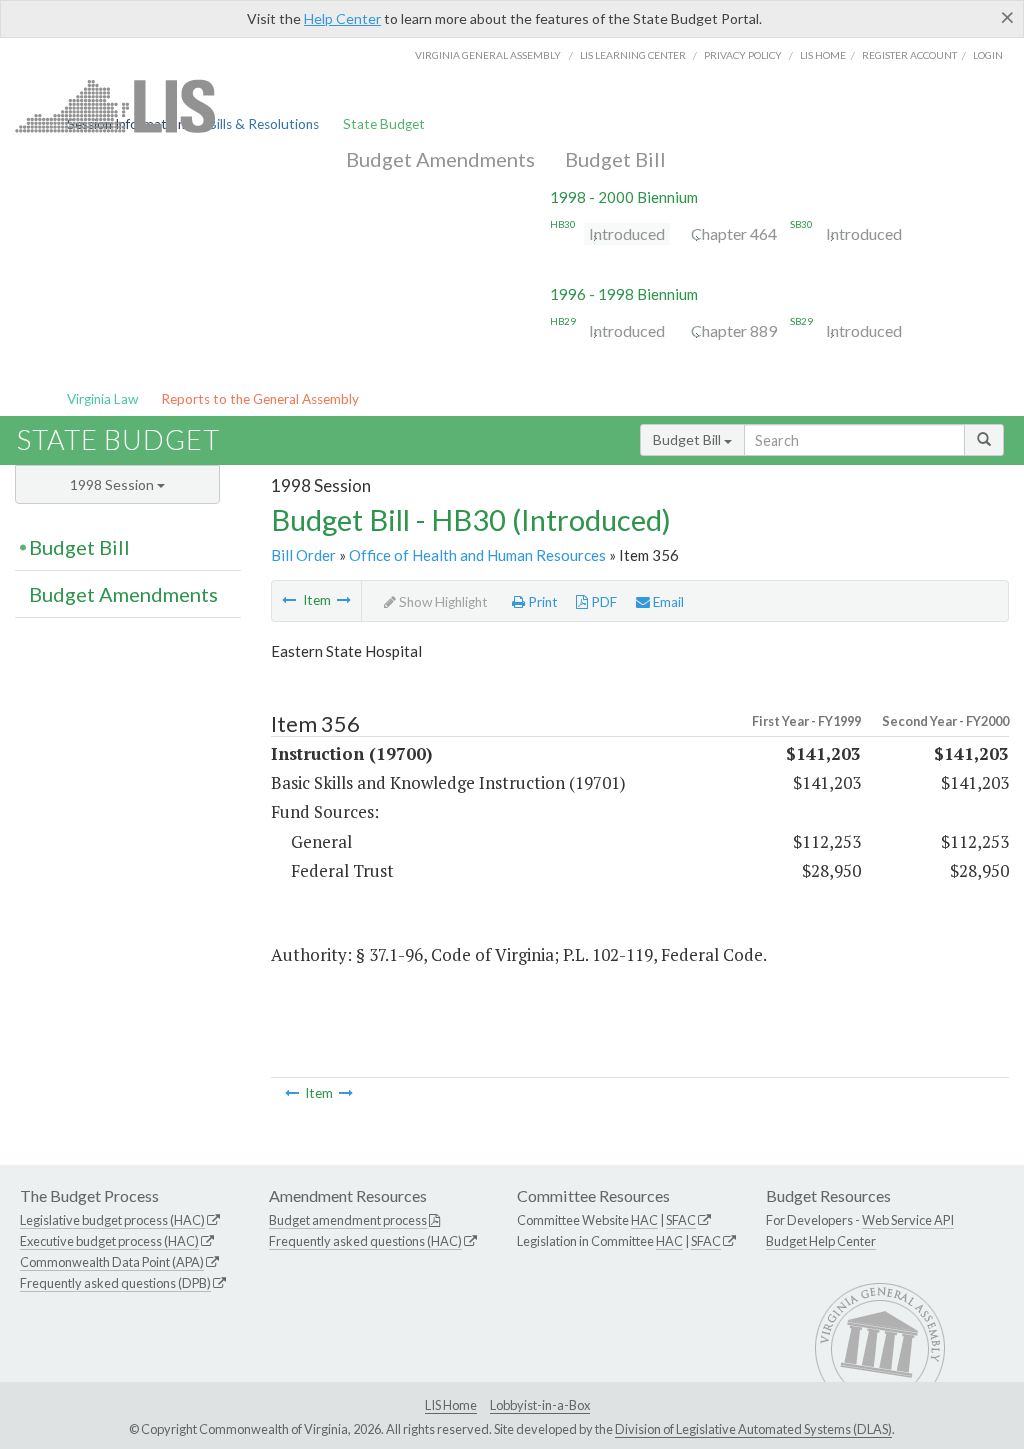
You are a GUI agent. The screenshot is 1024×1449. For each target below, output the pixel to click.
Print (541, 602)
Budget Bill (615, 159)
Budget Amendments (440, 159)
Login (988, 55)
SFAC (681, 1220)
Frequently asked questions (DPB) (115, 1283)
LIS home (823, 55)
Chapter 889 (734, 330)
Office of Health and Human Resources (477, 555)
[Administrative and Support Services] (344, 600)
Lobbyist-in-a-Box (540, 1405)
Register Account (909, 55)
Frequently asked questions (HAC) (365, 1241)
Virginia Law (102, 399)
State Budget (384, 124)
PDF (602, 602)
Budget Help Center (821, 1241)
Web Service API (908, 1220)
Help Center (342, 18)
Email (667, 602)
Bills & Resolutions (263, 124)
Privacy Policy (743, 55)
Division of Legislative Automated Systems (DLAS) (753, 1429)
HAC (644, 1220)
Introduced (627, 233)
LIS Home (451, 1405)
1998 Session (113, 484)
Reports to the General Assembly (260, 399)
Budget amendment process (348, 1220)
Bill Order (303, 555)
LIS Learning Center (633, 55)
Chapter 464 (734, 233)
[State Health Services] (289, 600)
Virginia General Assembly (488, 55)
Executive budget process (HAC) (109, 1241)
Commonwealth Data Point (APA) (112, 1262)
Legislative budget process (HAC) (112, 1220)
